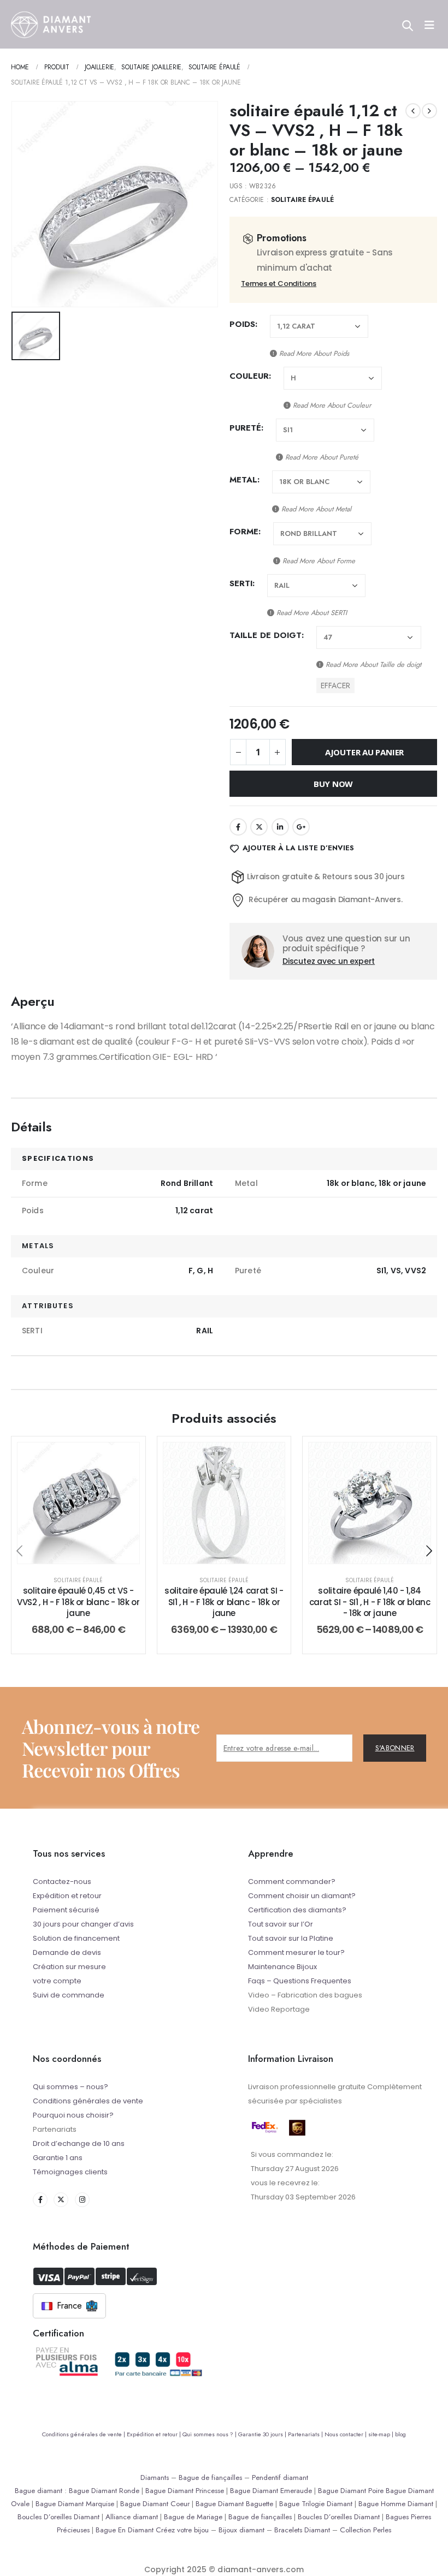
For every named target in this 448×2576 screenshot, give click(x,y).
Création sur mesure (69, 1967)
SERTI (241, 583)
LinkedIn (280, 827)
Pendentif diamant (280, 2477)
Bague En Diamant (125, 2530)
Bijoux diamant (241, 2530)
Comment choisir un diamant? (302, 1896)
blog (400, 2434)
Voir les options (87, 1552)
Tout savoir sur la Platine (291, 1938)
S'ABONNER (395, 1748)
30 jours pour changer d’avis (83, 1924)
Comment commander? (292, 1882)
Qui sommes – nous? (70, 2087)
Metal (243, 480)
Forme (244, 532)
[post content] (78, 1503)
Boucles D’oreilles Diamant (58, 2517)
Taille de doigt (266, 635)
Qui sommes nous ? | (210, 2434)
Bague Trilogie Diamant (316, 2504)
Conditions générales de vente (88, 2101)
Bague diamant (39, 2491)
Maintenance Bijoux (282, 1967)
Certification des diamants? (297, 1910)
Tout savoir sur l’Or (281, 1924)
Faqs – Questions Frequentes (300, 1981)
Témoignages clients (70, 2172)
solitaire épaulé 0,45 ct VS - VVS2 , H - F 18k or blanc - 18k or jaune (78, 1602)
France (69, 2306)
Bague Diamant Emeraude (271, 2491)
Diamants (155, 2477)
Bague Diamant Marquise (75, 2504)
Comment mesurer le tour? (296, 1952)
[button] (19, 1551)
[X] (61, 2200)
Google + (301, 827)
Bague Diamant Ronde (104, 2491)
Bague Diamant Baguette (234, 2504)
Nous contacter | (346, 2434)
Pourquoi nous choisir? (73, 2115)
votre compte (57, 1981)
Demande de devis (67, 1952)
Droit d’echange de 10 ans (79, 2143)
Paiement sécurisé (66, 1910)
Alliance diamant (132, 2517)
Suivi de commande (69, 1995)
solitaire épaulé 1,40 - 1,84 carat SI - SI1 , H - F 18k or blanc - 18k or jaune (370, 1602)
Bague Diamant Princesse (185, 2491)
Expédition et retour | (155, 2434)
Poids (242, 324)
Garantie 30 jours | (263, 2434)
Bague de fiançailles (210, 2477)
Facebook (238, 827)
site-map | (382, 2434)
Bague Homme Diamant (396, 2504)
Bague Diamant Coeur (155, 2504)
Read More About (313, 353)
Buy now (333, 784)
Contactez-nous (62, 1882)
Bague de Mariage (193, 2517)
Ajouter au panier (364, 752)
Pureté (245, 428)
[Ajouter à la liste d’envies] (123, 1459)
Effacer (335, 685)
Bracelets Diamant (302, 2530)
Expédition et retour (67, 1896)
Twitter (259, 827)
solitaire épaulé (302, 200)
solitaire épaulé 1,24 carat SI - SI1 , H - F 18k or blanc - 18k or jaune (224, 1602)
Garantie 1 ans (58, 2158)
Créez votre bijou (182, 2530)
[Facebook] (40, 2200)
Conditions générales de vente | (84, 2434)
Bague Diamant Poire (351, 2491)
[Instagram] (82, 2200)
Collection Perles (366, 2530)
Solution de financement (76, 1938)
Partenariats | (306, 2434)
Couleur (249, 376)
